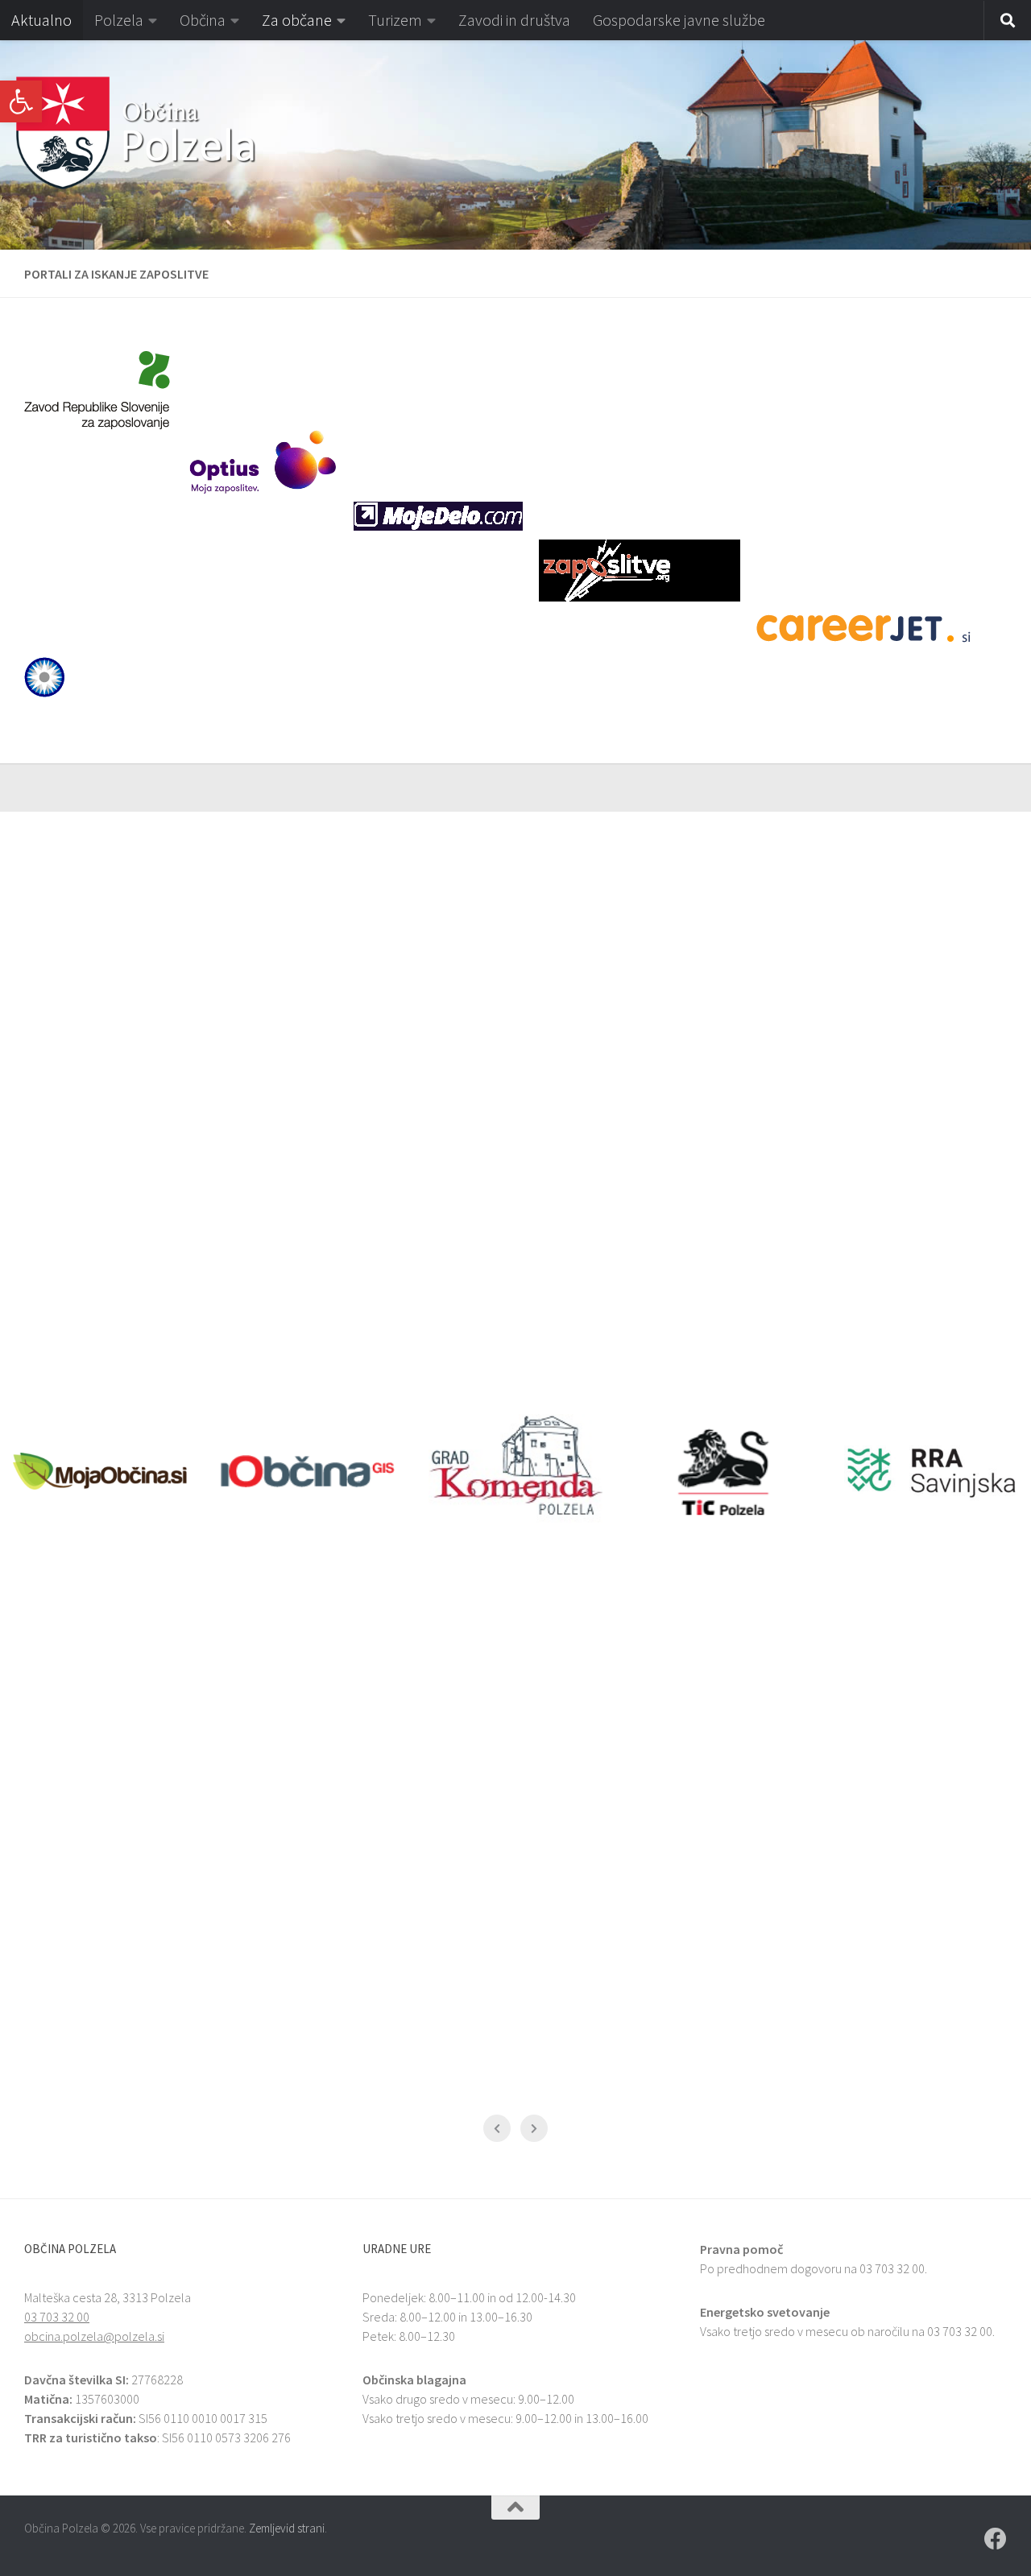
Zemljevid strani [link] (287, 2528)
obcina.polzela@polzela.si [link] (94, 2336)
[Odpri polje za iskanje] (1008, 21)
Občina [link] (203, 20)
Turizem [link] (395, 20)
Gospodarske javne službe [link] (679, 20)
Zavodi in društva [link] (514, 20)
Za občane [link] (297, 20)
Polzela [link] (119, 20)
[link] (21, 101)
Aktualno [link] (41, 20)
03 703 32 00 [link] (57, 2317)
